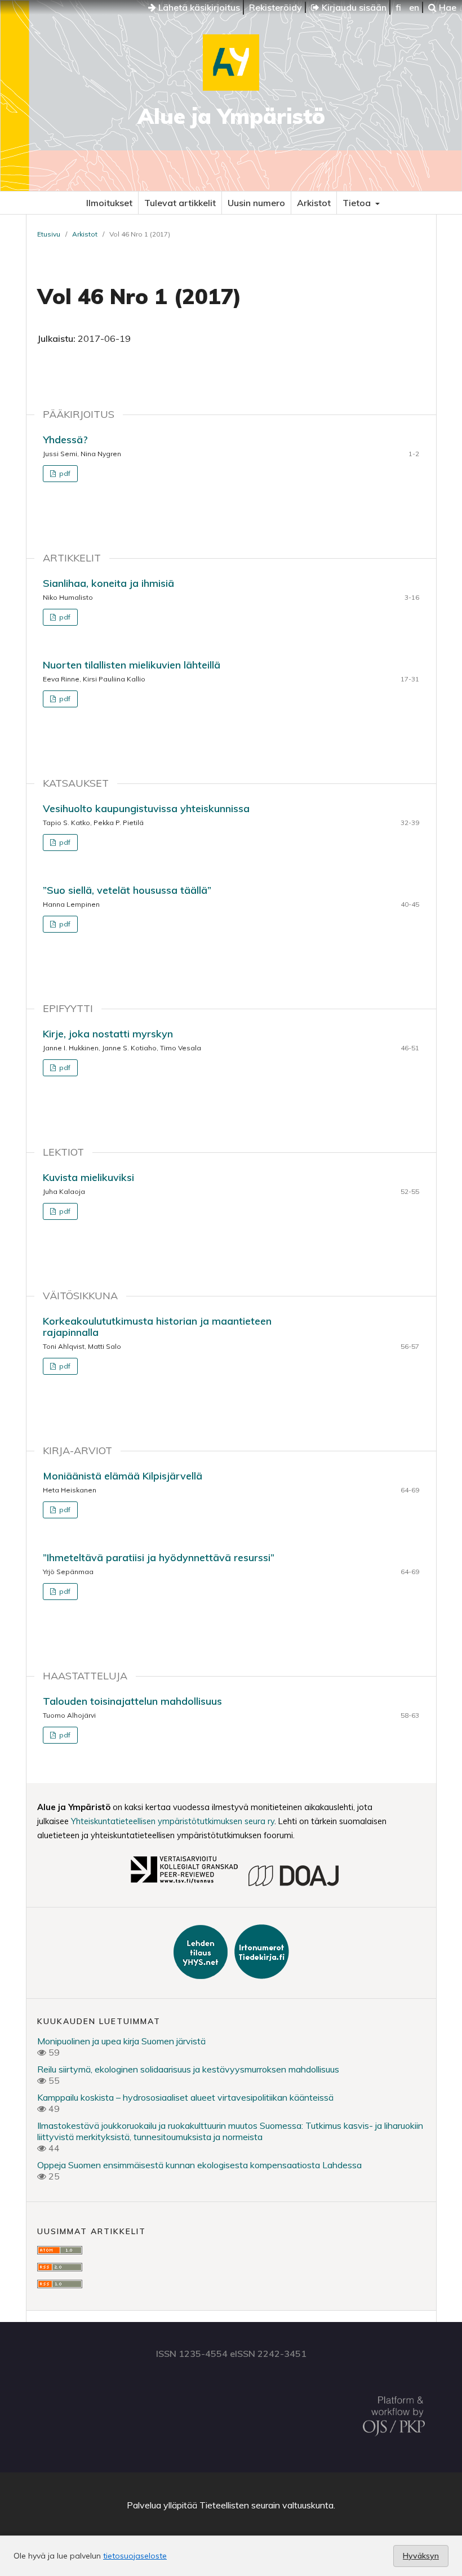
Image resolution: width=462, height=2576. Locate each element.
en (414, 7)
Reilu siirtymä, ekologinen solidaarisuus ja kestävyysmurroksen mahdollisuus (188, 2069)
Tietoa (358, 203)
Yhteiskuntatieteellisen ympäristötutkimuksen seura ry (173, 1821)
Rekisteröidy (276, 7)
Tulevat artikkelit (180, 203)
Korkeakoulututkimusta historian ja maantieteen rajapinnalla (157, 1327)
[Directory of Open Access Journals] (293, 1884)
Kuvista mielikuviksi (88, 1177)
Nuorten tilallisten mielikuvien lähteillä (132, 665)
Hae (447, 7)
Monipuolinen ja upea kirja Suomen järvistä (121, 2041)
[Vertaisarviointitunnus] (184, 1884)
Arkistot (314, 203)
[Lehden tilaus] (202, 1976)
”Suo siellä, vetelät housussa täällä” (127, 890)
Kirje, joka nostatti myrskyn (108, 1034)
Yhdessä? (65, 440)
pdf (64, 473)
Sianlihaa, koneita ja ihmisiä (108, 583)
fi (398, 7)
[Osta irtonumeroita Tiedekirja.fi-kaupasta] (259, 1976)
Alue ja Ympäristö (231, 116)
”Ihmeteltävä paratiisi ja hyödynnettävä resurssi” (159, 1557)
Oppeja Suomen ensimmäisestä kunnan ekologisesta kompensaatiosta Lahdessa (199, 2165)
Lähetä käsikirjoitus (198, 7)
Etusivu (49, 234)
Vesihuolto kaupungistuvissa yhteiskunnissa (146, 808)
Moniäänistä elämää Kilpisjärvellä (123, 1476)
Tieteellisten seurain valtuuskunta (266, 2505)
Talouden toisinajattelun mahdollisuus (132, 1701)
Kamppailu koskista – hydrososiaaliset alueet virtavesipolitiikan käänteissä (185, 2097)
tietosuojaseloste (135, 2556)
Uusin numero (256, 203)
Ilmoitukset (109, 203)
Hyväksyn (421, 2556)
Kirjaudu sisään (353, 7)
